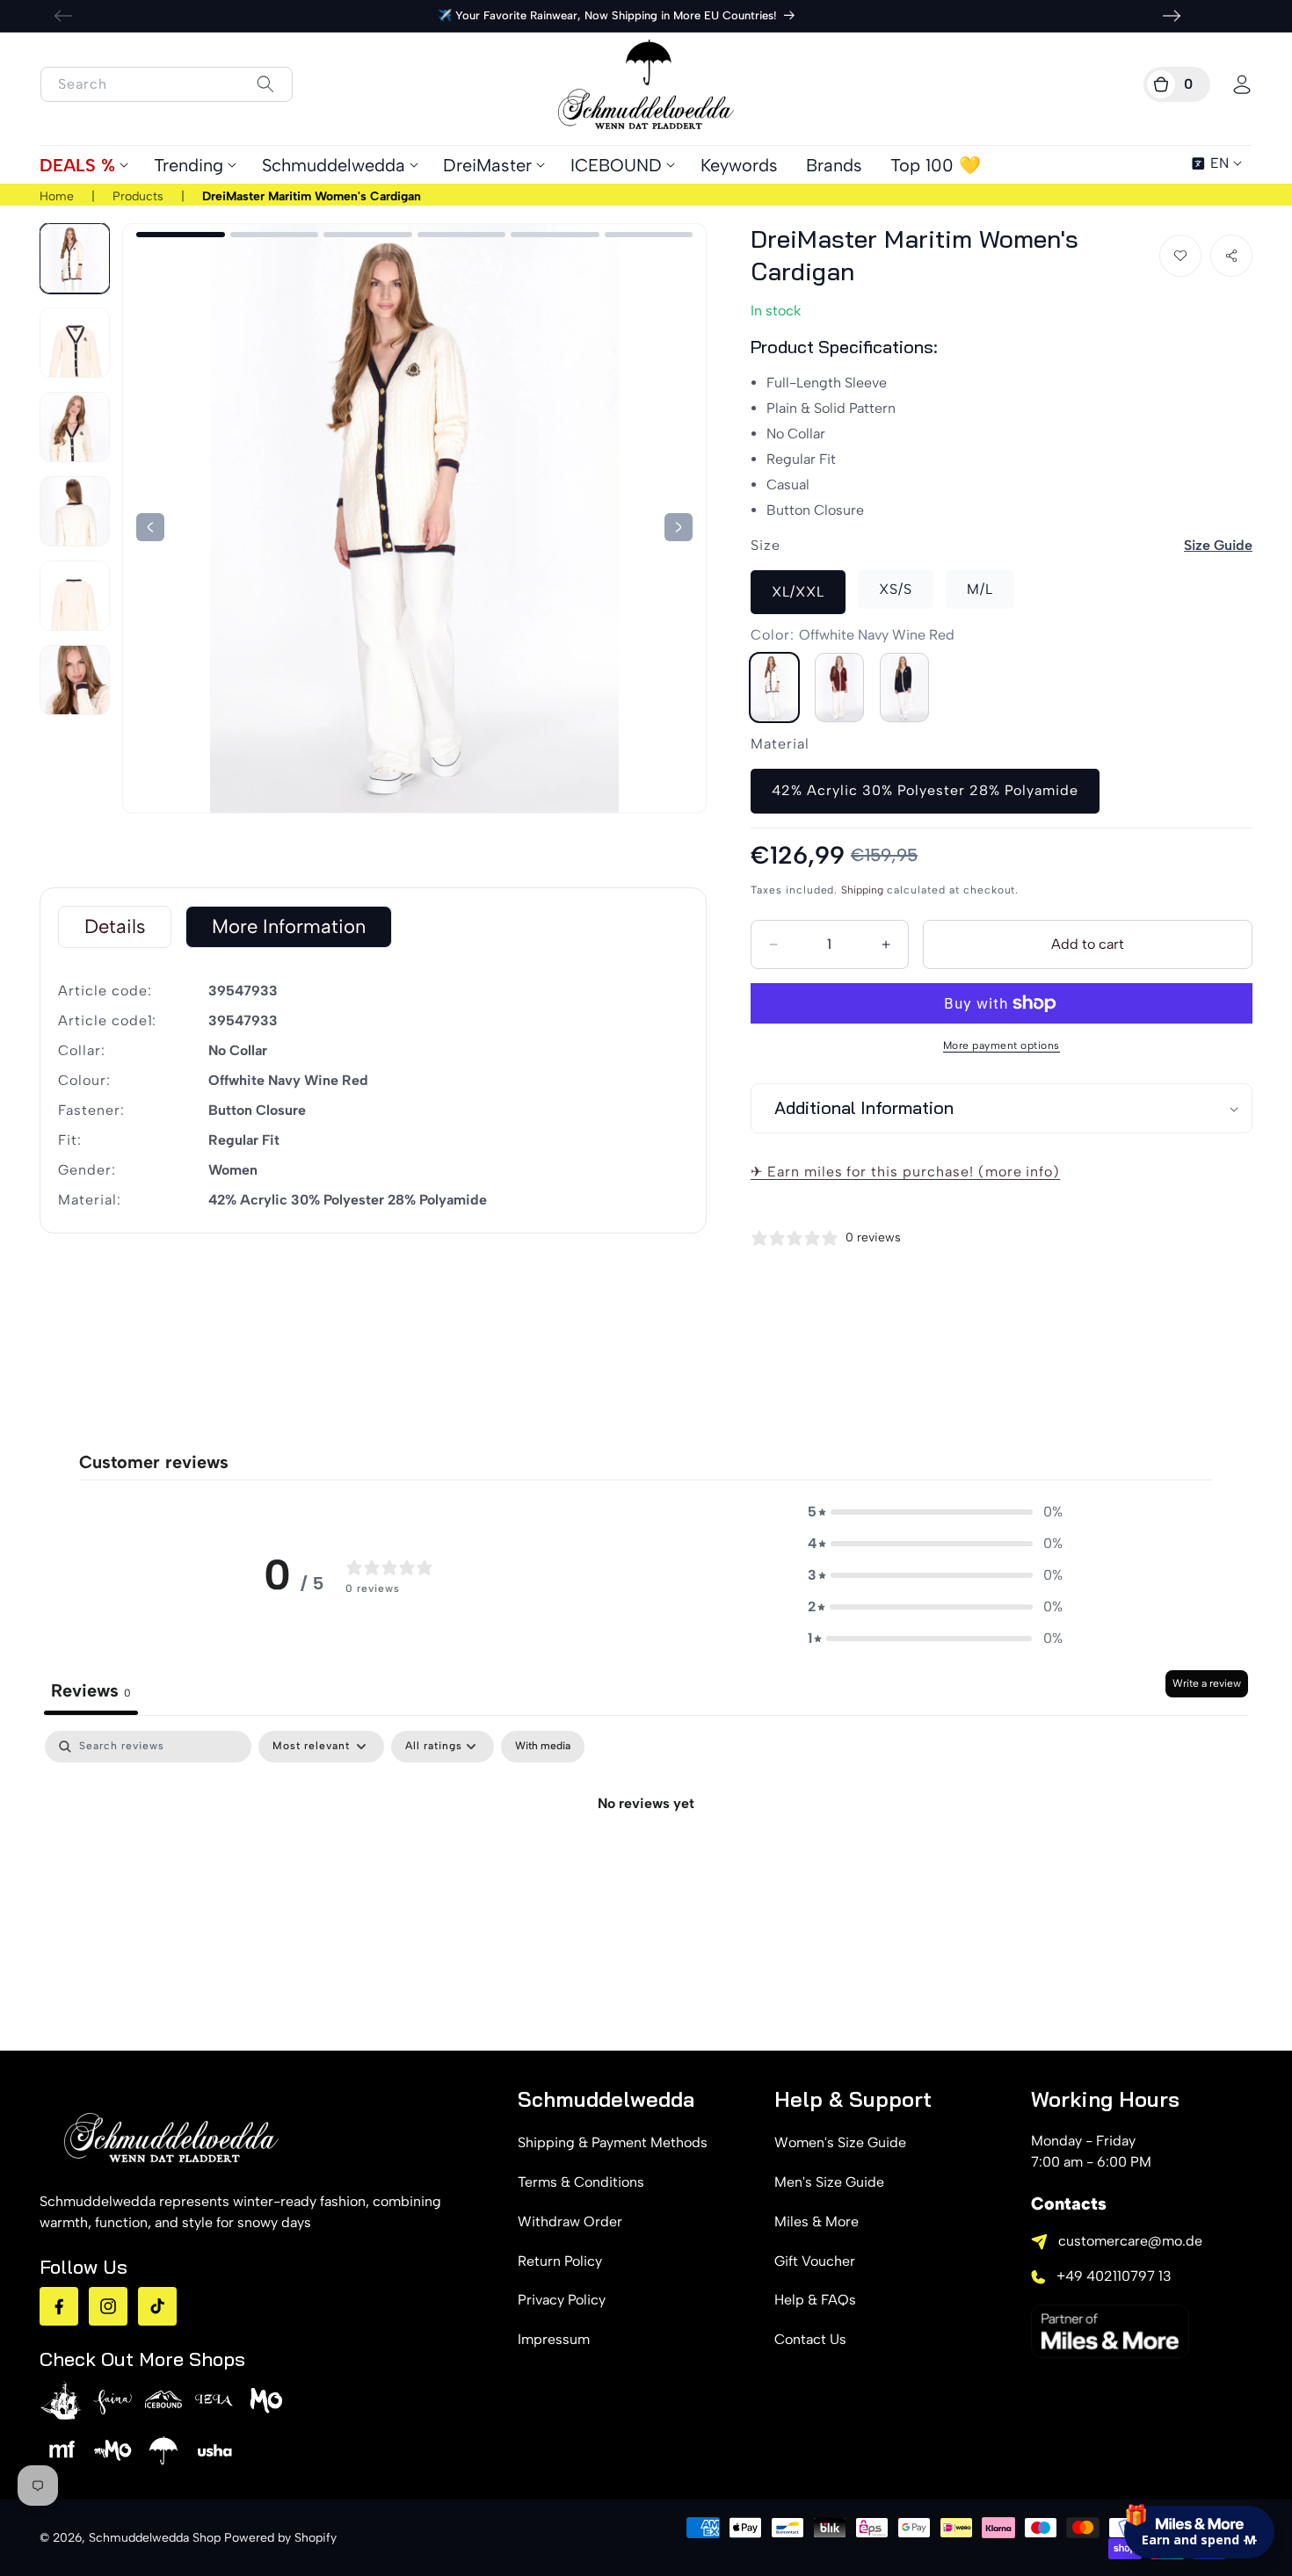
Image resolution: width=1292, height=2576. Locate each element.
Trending (189, 165)
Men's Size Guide (829, 2182)
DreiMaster (487, 165)
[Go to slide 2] (181, 235)
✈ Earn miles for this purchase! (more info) (905, 1172)
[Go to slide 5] (462, 235)
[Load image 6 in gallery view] (75, 596)
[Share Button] (1231, 256)
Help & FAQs (815, 2300)
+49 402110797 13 (1114, 2276)
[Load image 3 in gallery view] (75, 343)
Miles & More (817, 2221)
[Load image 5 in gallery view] (75, 511)
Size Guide (1218, 545)
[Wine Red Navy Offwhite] (839, 687)
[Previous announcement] (63, 16)
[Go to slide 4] (368, 235)
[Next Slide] (150, 527)
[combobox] (167, 84)
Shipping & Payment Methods (613, 2142)
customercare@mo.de (1130, 2241)
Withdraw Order (570, 2221)
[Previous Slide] (679, 527)
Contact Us (810, 2339)
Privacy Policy (562, 2300)
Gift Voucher (815, 2261)
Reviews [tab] (91, 1690)
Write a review (1207, 1683)
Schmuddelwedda (334, 165)
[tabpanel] (646, 1863)
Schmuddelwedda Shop (155, 2538)
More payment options (1002, 1046)
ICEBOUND (616, 165)
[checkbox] (543, 1747)
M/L (980, 589)
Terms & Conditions (581, 2182)
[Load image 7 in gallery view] (75, 680)
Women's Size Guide (840, 2142)
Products (138, 196)
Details (115, 926)
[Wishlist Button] (1180, 256)
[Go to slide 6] (555, 235)
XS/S (896, 589)
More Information (289, 926)
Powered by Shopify (280, 2538)
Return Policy (560, 2261)
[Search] (265, 84)
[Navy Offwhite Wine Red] (904, 687)
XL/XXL (798, 592)
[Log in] (1242, 84)
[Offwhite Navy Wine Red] (774, 687)
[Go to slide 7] (649, 235)
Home (57, 196)
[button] (1177, 84)
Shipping (862, 890)
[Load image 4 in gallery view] (75, 427)
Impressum (554, 2339)
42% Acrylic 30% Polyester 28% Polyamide (925, 790)
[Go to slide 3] (275, 235)
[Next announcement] (1172, 16)
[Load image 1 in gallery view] (75, 258)
